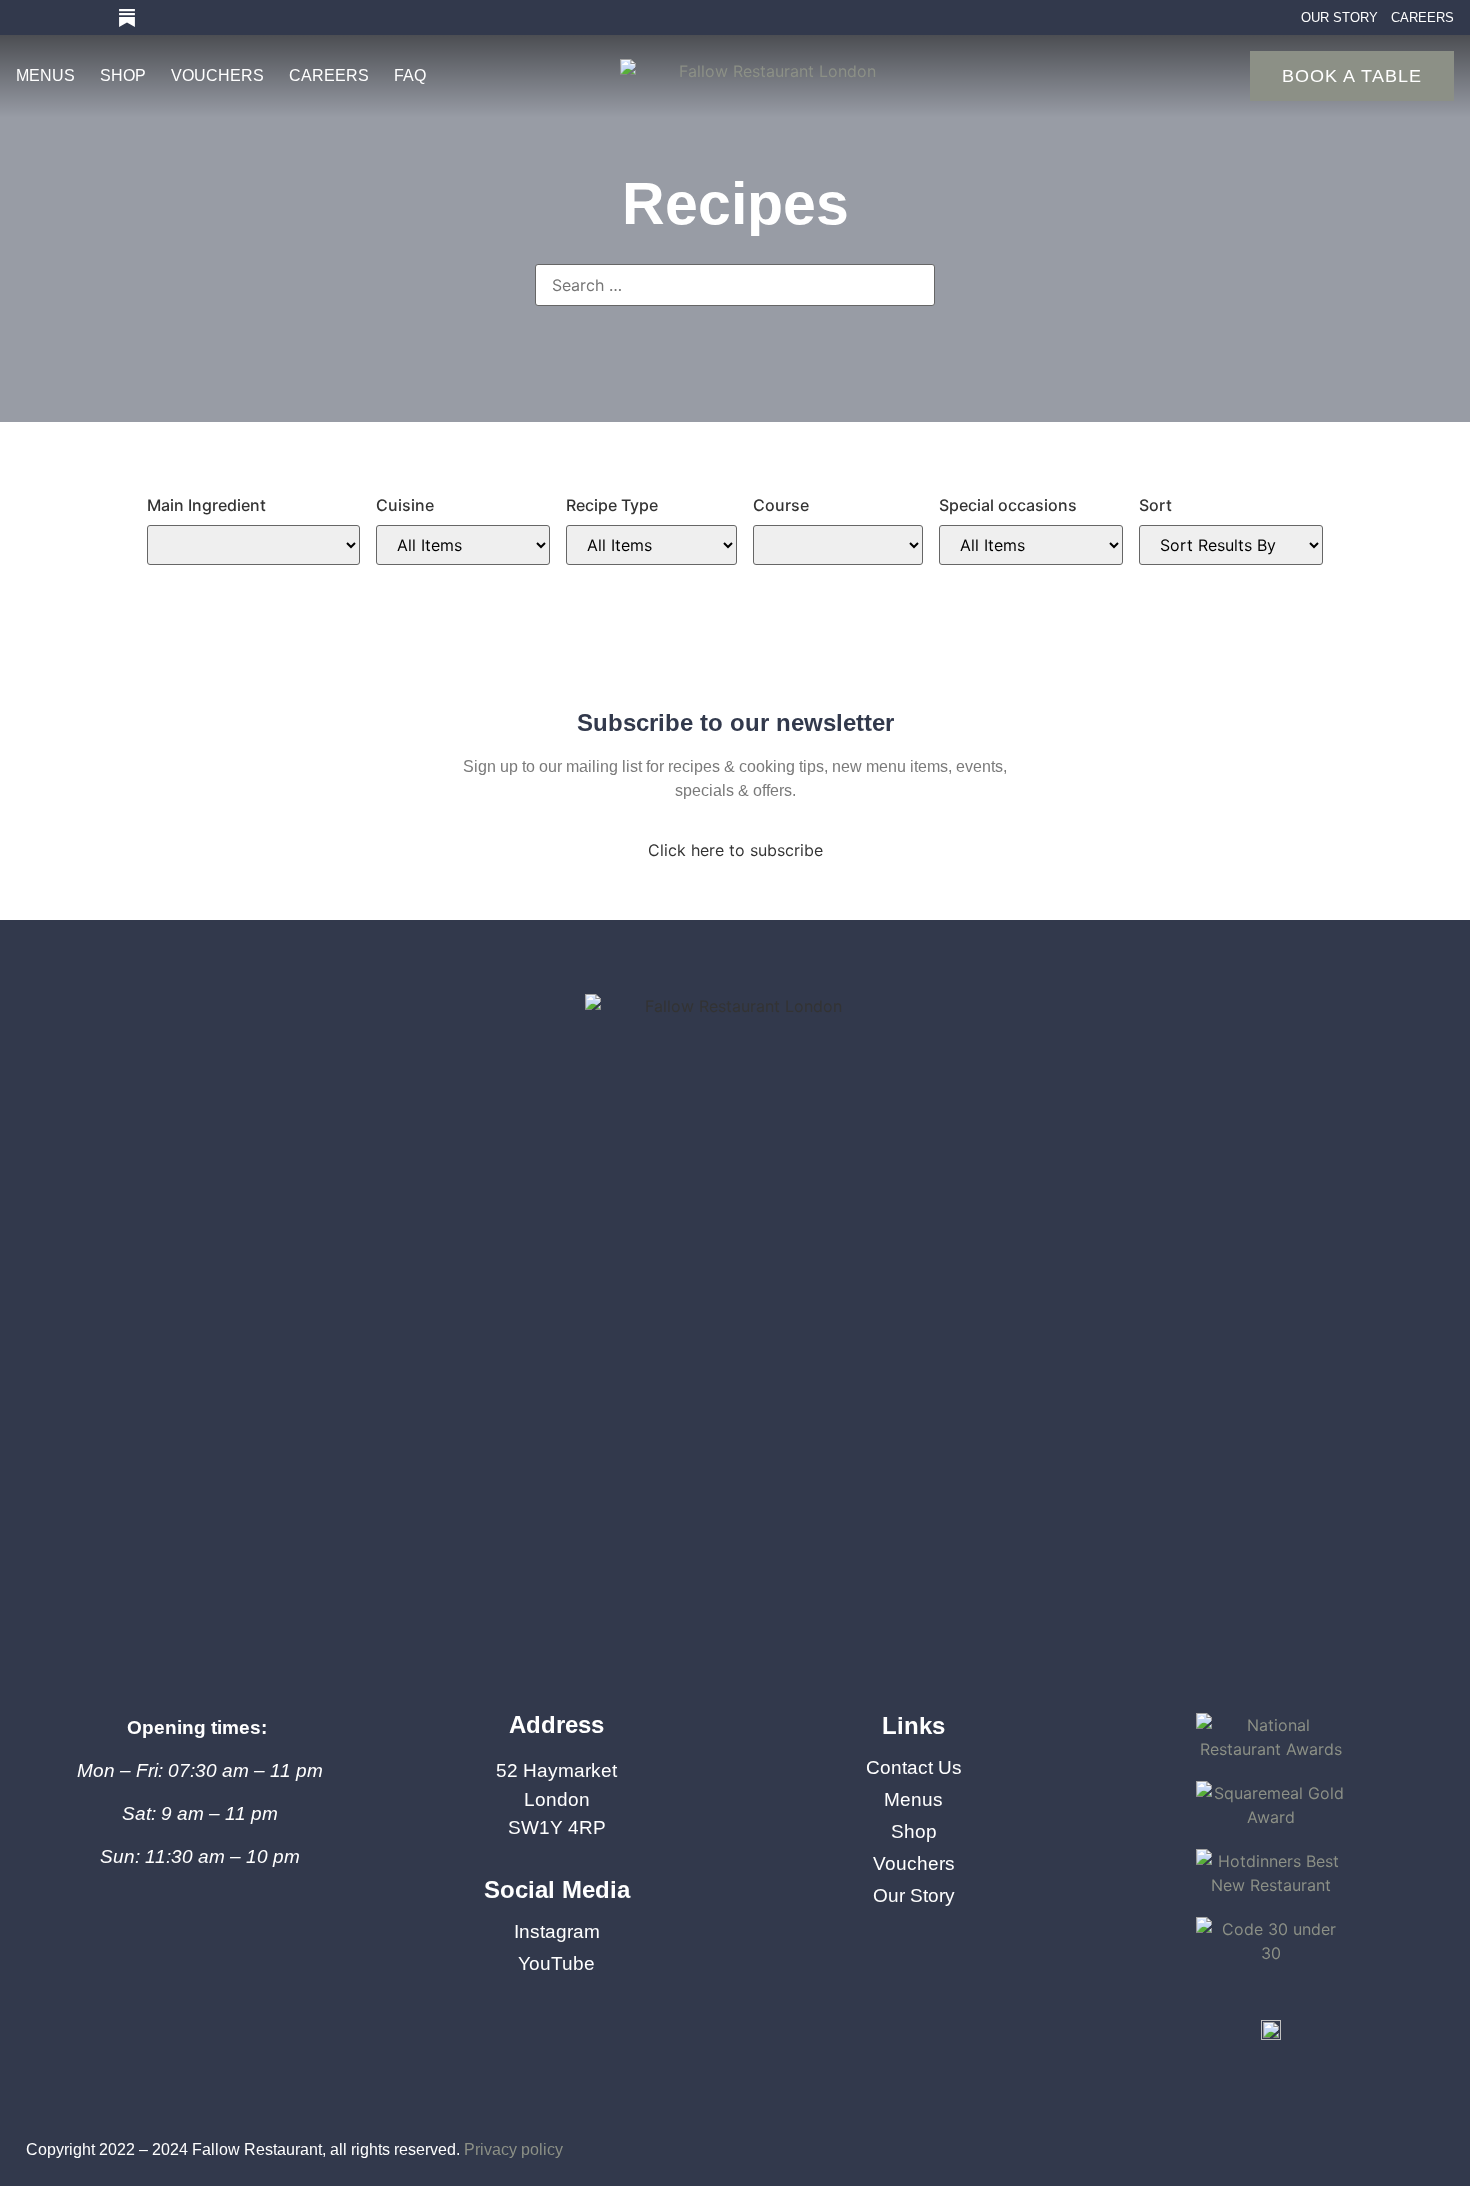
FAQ (410, 75)
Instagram (557, 1932)
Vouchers (217, 75)
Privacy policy (513, 2149)
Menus (45, 75)
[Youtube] (59, 18)
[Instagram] (25, 18)
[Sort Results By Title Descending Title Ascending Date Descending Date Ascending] (1231, 545)
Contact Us (914, 1768)
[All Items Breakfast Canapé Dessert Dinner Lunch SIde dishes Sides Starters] (838, 545)
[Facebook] (93, 18)
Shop (123, 75)
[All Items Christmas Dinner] (1031, 545)
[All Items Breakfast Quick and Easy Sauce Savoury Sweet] (651, 545)
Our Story (914, 1896)
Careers (329, 75)
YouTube (556, 1964)
